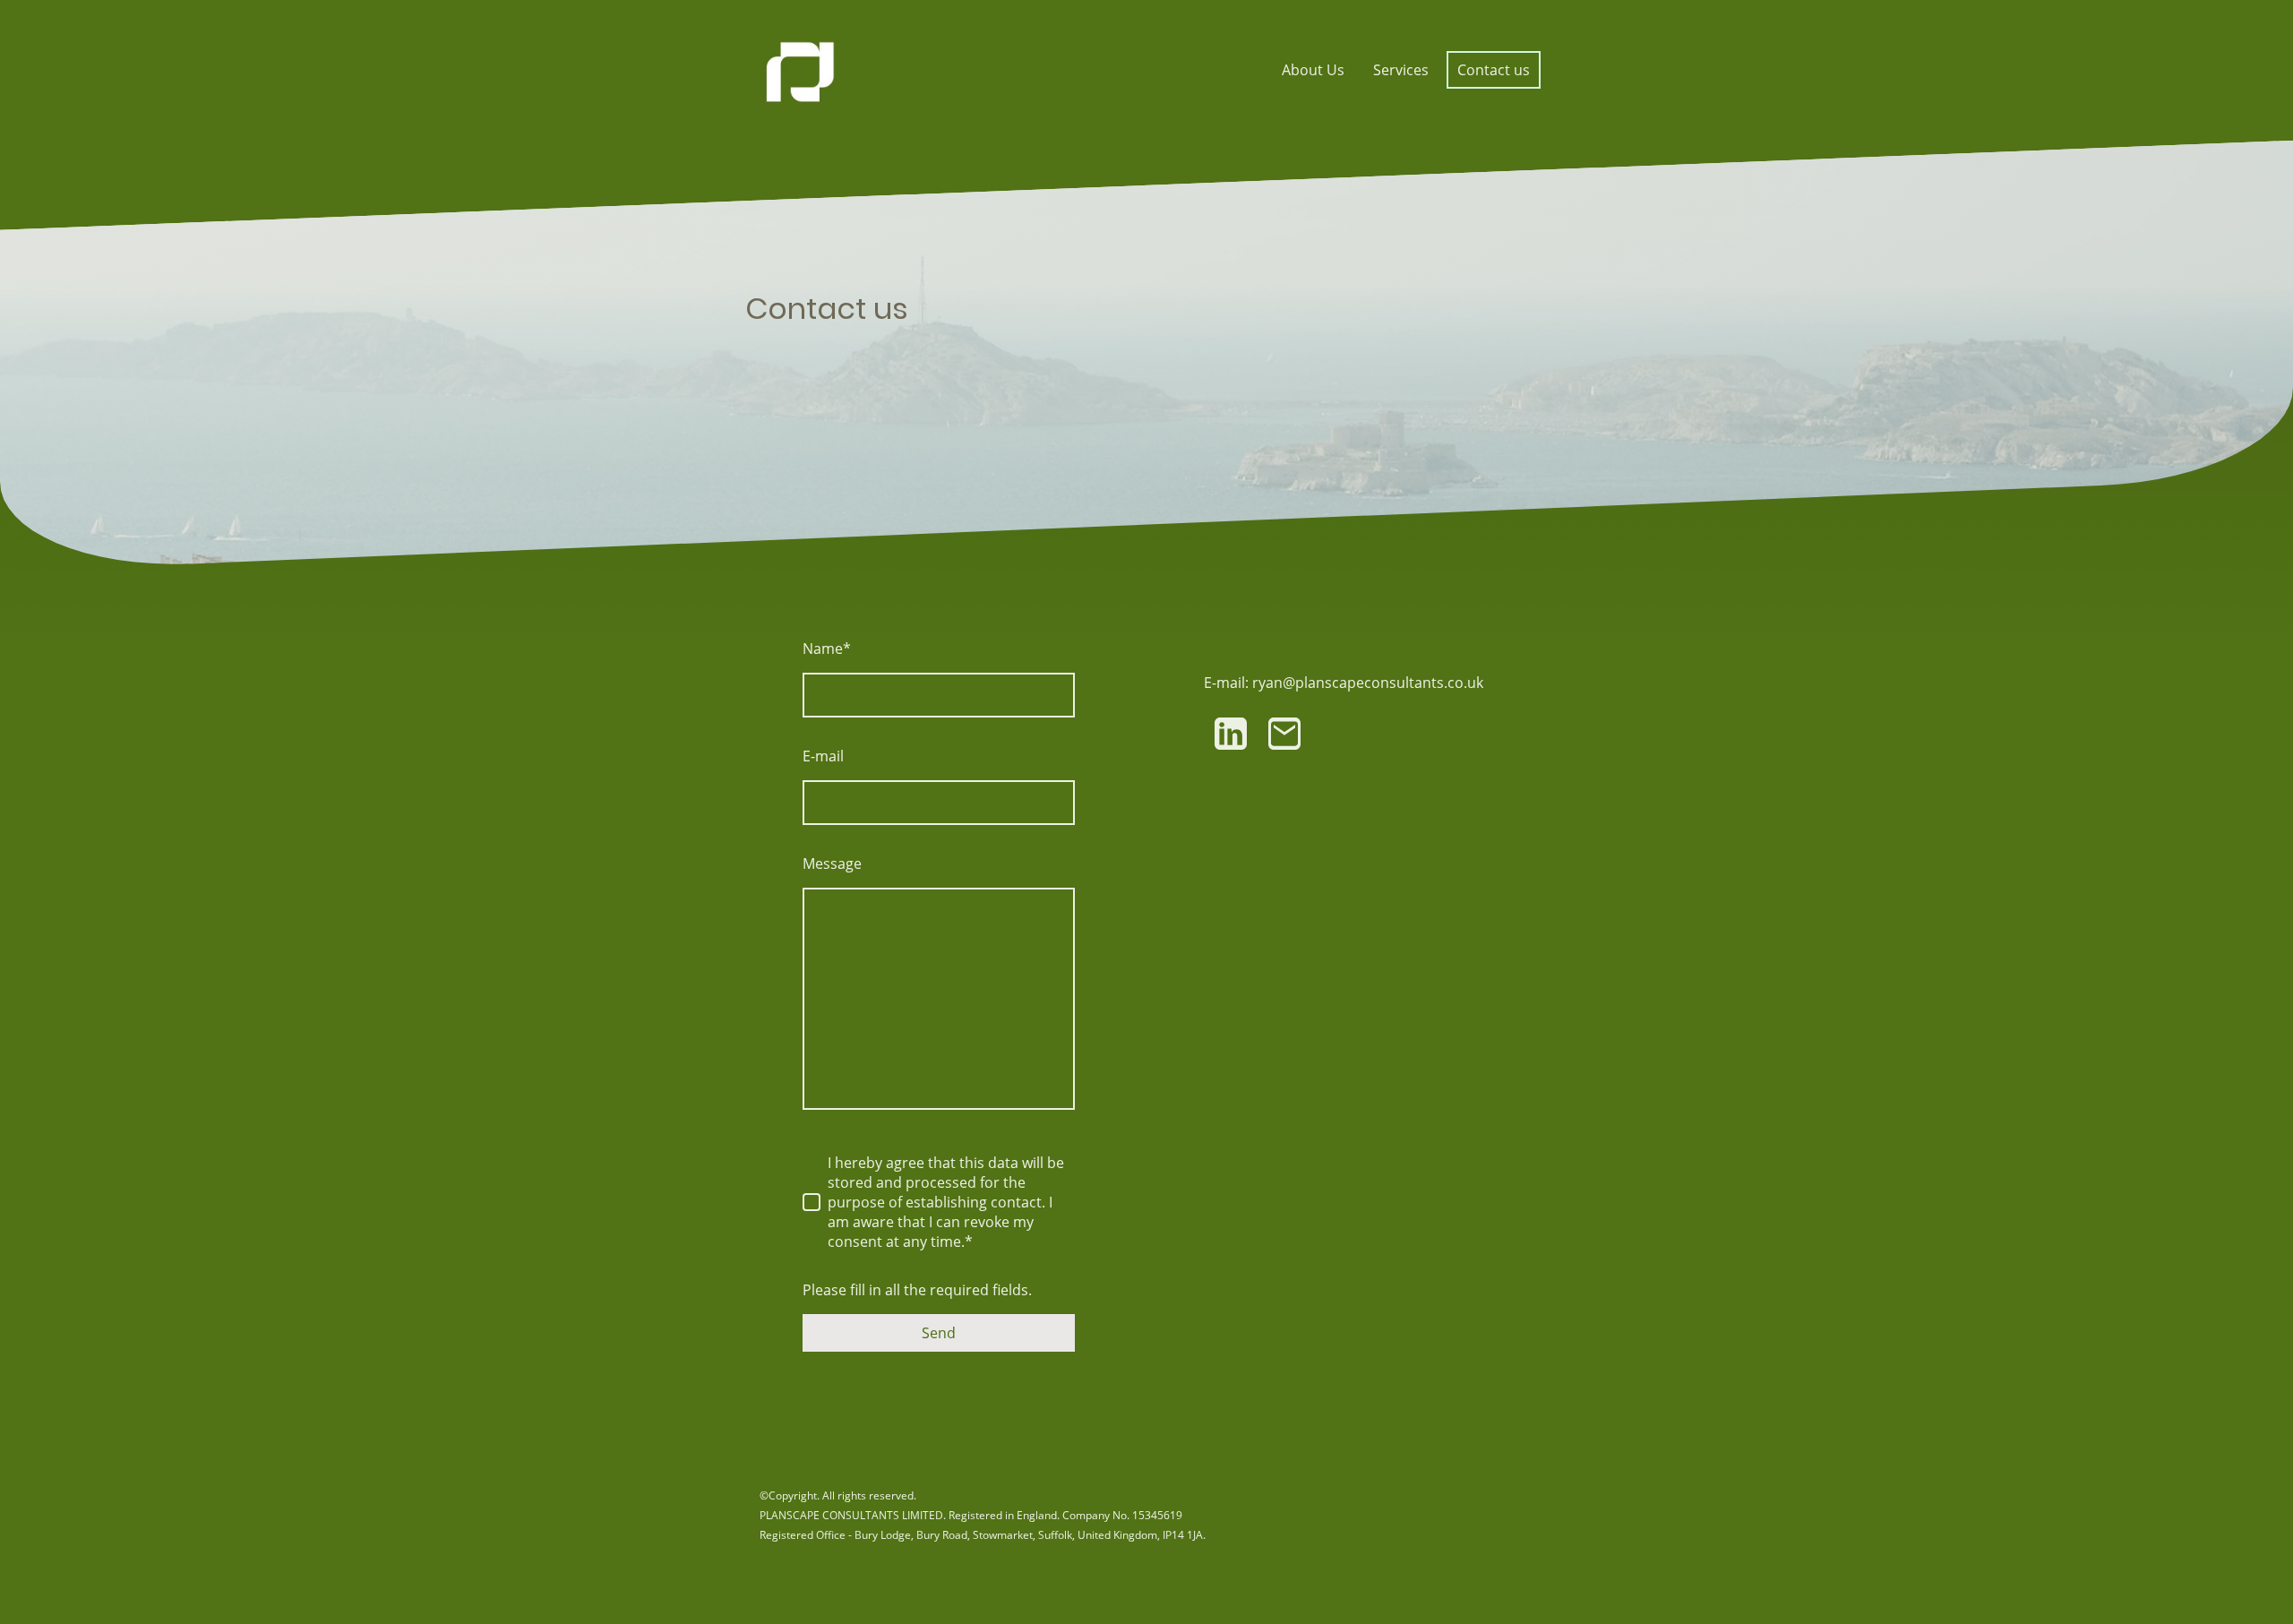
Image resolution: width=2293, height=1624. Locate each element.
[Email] (1284, 734)
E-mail (823, 756)
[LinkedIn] (1231, 734)
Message (832, 864)
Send (939, 1333)
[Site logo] (800, 70)
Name (827, 649)
